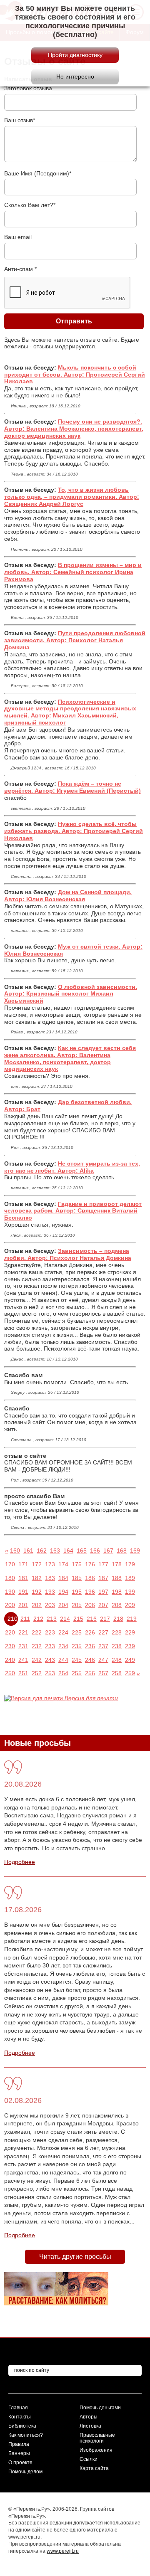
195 (77, 1592)
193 (50, 1592)
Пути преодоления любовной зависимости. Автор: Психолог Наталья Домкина (75, 640)
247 (103, 1660)
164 (68, 1551)
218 (118, 1619)
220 (10, 1632)
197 (103, 1592)
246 (90, 1660)
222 (37, 1632)
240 (10, 1660)
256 (90, 1673)
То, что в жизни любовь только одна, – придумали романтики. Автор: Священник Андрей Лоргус (72, 497)
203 (50, 1605)
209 (130, 1605)
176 (90, 1564)
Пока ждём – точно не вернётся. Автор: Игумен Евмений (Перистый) (72, 787)
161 (28, 1551)
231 (23, 1646)
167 (108, 1551)
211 (25, 1619)
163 (55, 1551)
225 (77, 1632)
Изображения (96, 2450)
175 (77, 1564)
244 (63, 1660)
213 (52, 1619)
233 (50, 1646)
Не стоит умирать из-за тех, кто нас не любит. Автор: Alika (72, 1167)
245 (77, 1660)
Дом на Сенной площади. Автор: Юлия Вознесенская (68, 896)
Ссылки (89, 2459)
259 (130, 1673)
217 (105, 1619)
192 (37, 1592)
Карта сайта (94, 2468)
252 (37, 1673)
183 (50, 1578)
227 (103, 1632)
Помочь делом (25, 2472)
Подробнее (20, 1862)
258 (117, 1673)
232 (37, 1646)
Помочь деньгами (100, 2408)
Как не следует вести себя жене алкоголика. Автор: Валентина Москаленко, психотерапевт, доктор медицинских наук (70, 1058)
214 (65, 1619)
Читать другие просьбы (75, 2257)
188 (117, 1578)
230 (10, 1646)
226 (90, 1632)
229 (130, 1632)
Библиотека (22, 2426)
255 (77, 1673)
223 (50, 1632)
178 (117, 1564)
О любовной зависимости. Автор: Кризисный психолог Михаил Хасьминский (71, 994)
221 (23, 1632)
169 (135, 1551)
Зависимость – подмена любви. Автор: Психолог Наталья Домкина (68, 1254)
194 (63, 1592)
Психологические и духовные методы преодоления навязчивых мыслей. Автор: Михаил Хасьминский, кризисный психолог (70, 712)
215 (78, 1619)
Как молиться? (26, 2435)
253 (50, 1673)
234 (63, 1646)
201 (23, 1605)
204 (63, 1605)
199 (130, 1592)
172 (37, 1564)
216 (92, 1619)
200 (10, 1605)
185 (77, 1578)
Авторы (89, 2417)
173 (50, 1564)
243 (50, 1660)
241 (23, 1660)
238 (117, 1646)
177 (103, 1564)
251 (23, 1673)
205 (77, 1605)
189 (130, 1578)
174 (63, 1564)
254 (63, 1673)
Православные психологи (97, 2438)
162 (42, 1551)
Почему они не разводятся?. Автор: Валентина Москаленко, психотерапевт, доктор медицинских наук (74, 429)
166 (95, 1551)
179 (130, 1564)
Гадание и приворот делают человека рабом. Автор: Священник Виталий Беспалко (73, 1211)
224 (63, 1632)
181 (23, 1578)
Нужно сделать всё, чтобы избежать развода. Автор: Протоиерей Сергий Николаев (74, 831)
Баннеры (19, 2453)
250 (10, 1673)
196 (90, 1592)
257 (103, 1673)
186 (90, 1578)
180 (10, 1578)
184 (63, 1578)
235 (77, 1646)
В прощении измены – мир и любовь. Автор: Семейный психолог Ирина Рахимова (73, 572)
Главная (18, 2408)
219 (132, 1619)
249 (130, 1660)
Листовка (90, 2426)
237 (103, 1646)
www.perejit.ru (63, 2551)
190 (10, 1592)
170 (10, 1564)
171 (23, 1564)
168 (122, 1551)
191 (23, 1592)
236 (90, 1646)
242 (37, 1660)
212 (38, 1619)
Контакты (20, 2417)
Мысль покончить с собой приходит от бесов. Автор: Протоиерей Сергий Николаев (75, 375)
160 (15, 1551)
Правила (19, 2444)
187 (103, 1578)
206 (90, 1605)
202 (37, 1605)
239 (130, 1646)
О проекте (20, 2463)
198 (117, 1592)
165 (82, 1551)
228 (117, 1632)
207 (103, 1605)
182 (37, 1578)
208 (117, 1605)
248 (117, 1660)
